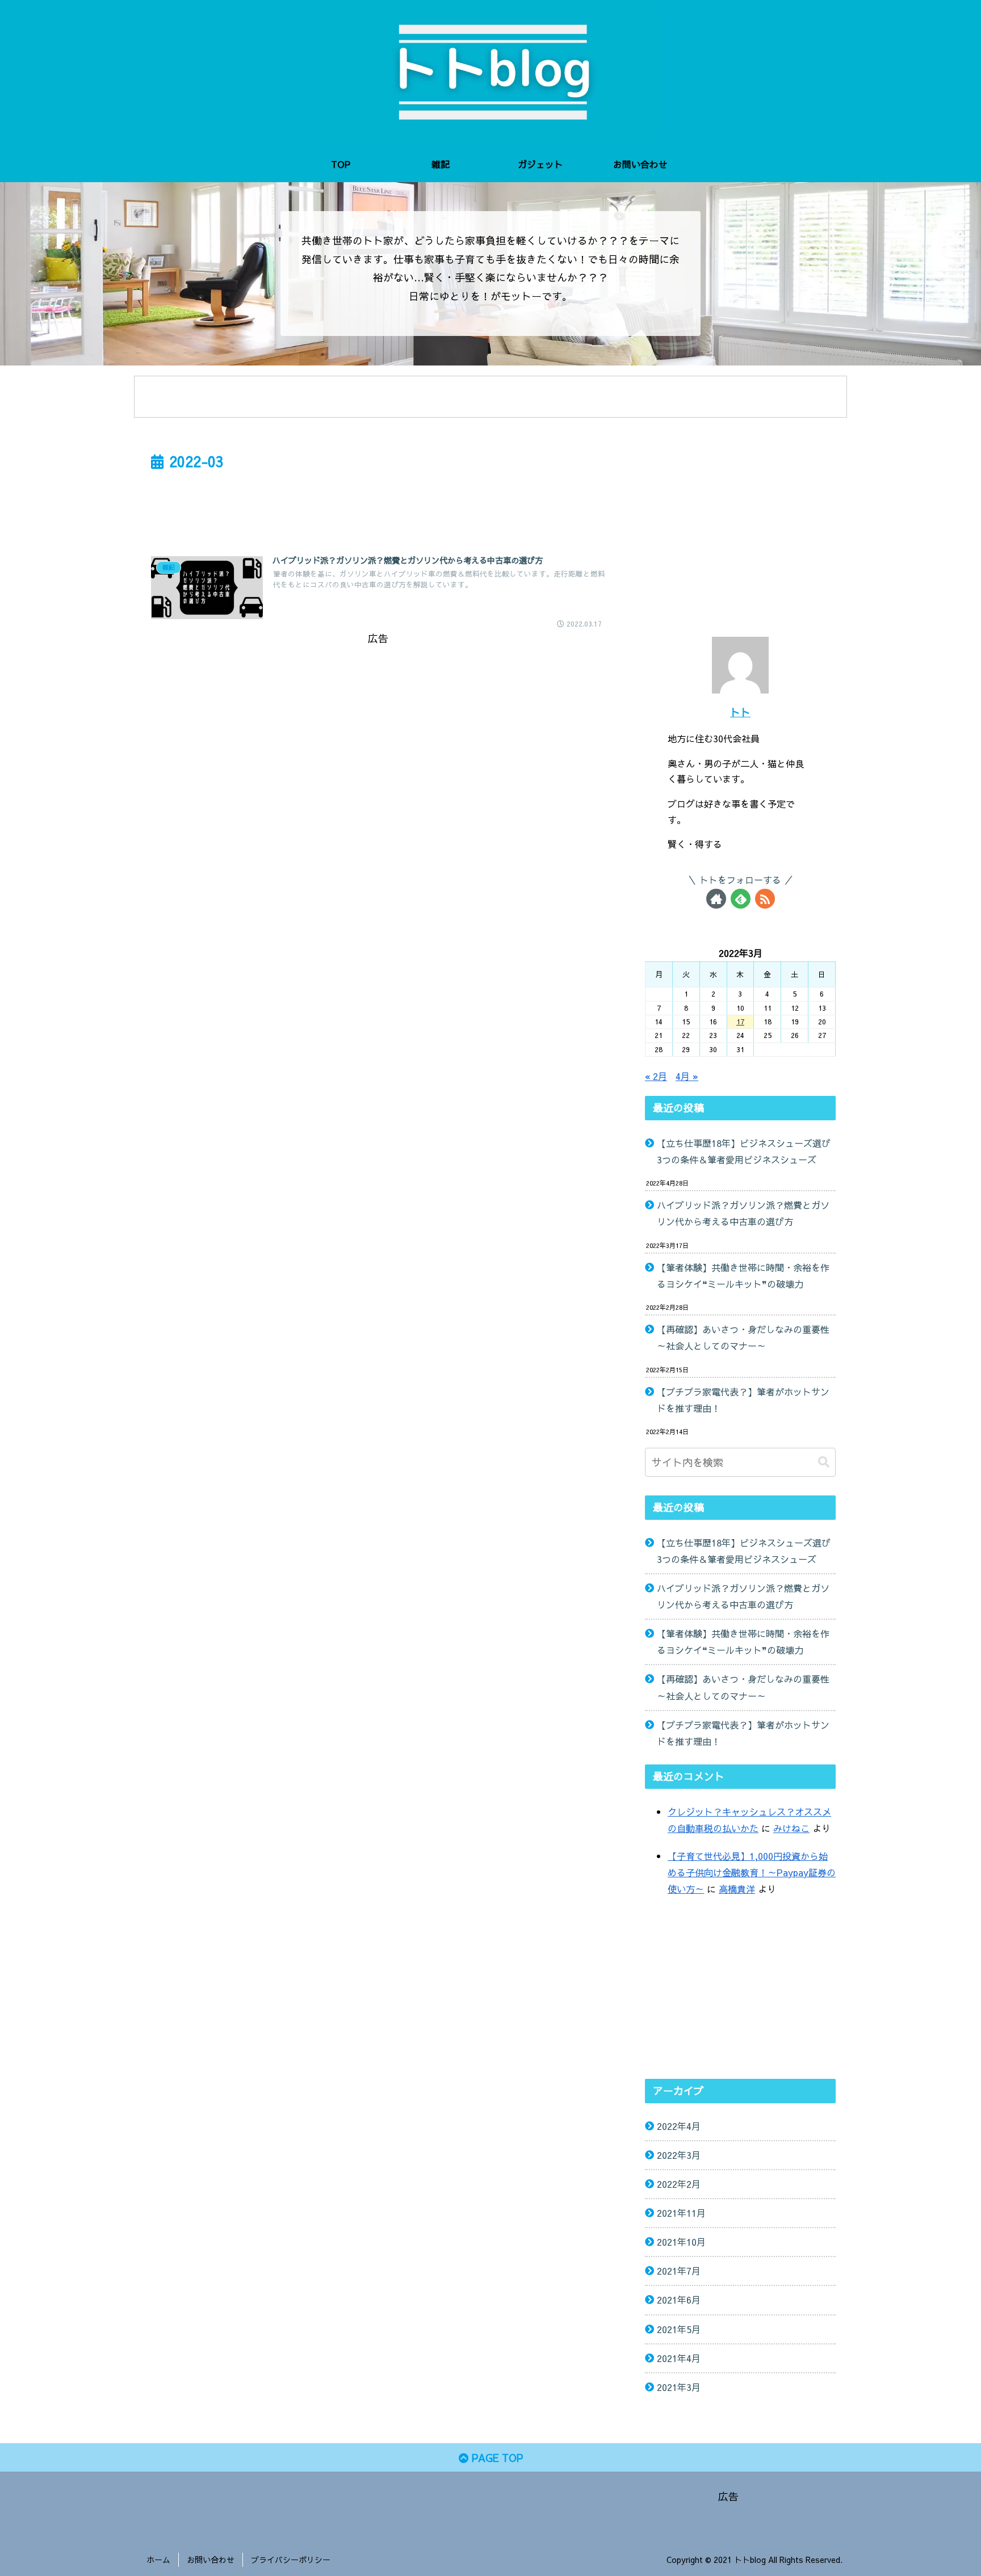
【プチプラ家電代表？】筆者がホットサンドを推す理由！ (743, 1400)
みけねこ (791, 1828)
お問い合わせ (211, 2560)
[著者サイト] (716, 899)
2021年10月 (681, 2242)
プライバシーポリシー (291, 2560)
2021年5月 (679, 2329)
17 (740, 1022)
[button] (824, 1462)
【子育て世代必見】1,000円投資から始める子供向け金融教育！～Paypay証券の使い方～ (752, 1872)
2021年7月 (679, 2271)
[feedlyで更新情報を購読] (741, 899)
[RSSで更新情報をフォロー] (765, 899)
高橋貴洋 (737, 1889)
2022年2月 (679, 2184)
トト (740, 712)
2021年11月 (681, 2213)
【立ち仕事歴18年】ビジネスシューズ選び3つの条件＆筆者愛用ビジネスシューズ (744, 1151)
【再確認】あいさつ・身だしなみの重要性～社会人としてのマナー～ (743, 1337)
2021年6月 (679, 2300)
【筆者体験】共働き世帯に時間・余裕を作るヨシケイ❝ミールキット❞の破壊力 (743, 1276)
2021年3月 (679, 2387)
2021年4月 (679, 2358)
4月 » (687, 1076)
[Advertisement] (378, 506)
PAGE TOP (496, 2458)
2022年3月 (679, 2155)
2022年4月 (679, 2126)
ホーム (158, 2560)
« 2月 (656, 1076)
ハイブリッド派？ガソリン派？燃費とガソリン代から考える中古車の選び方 (743, 1213)
